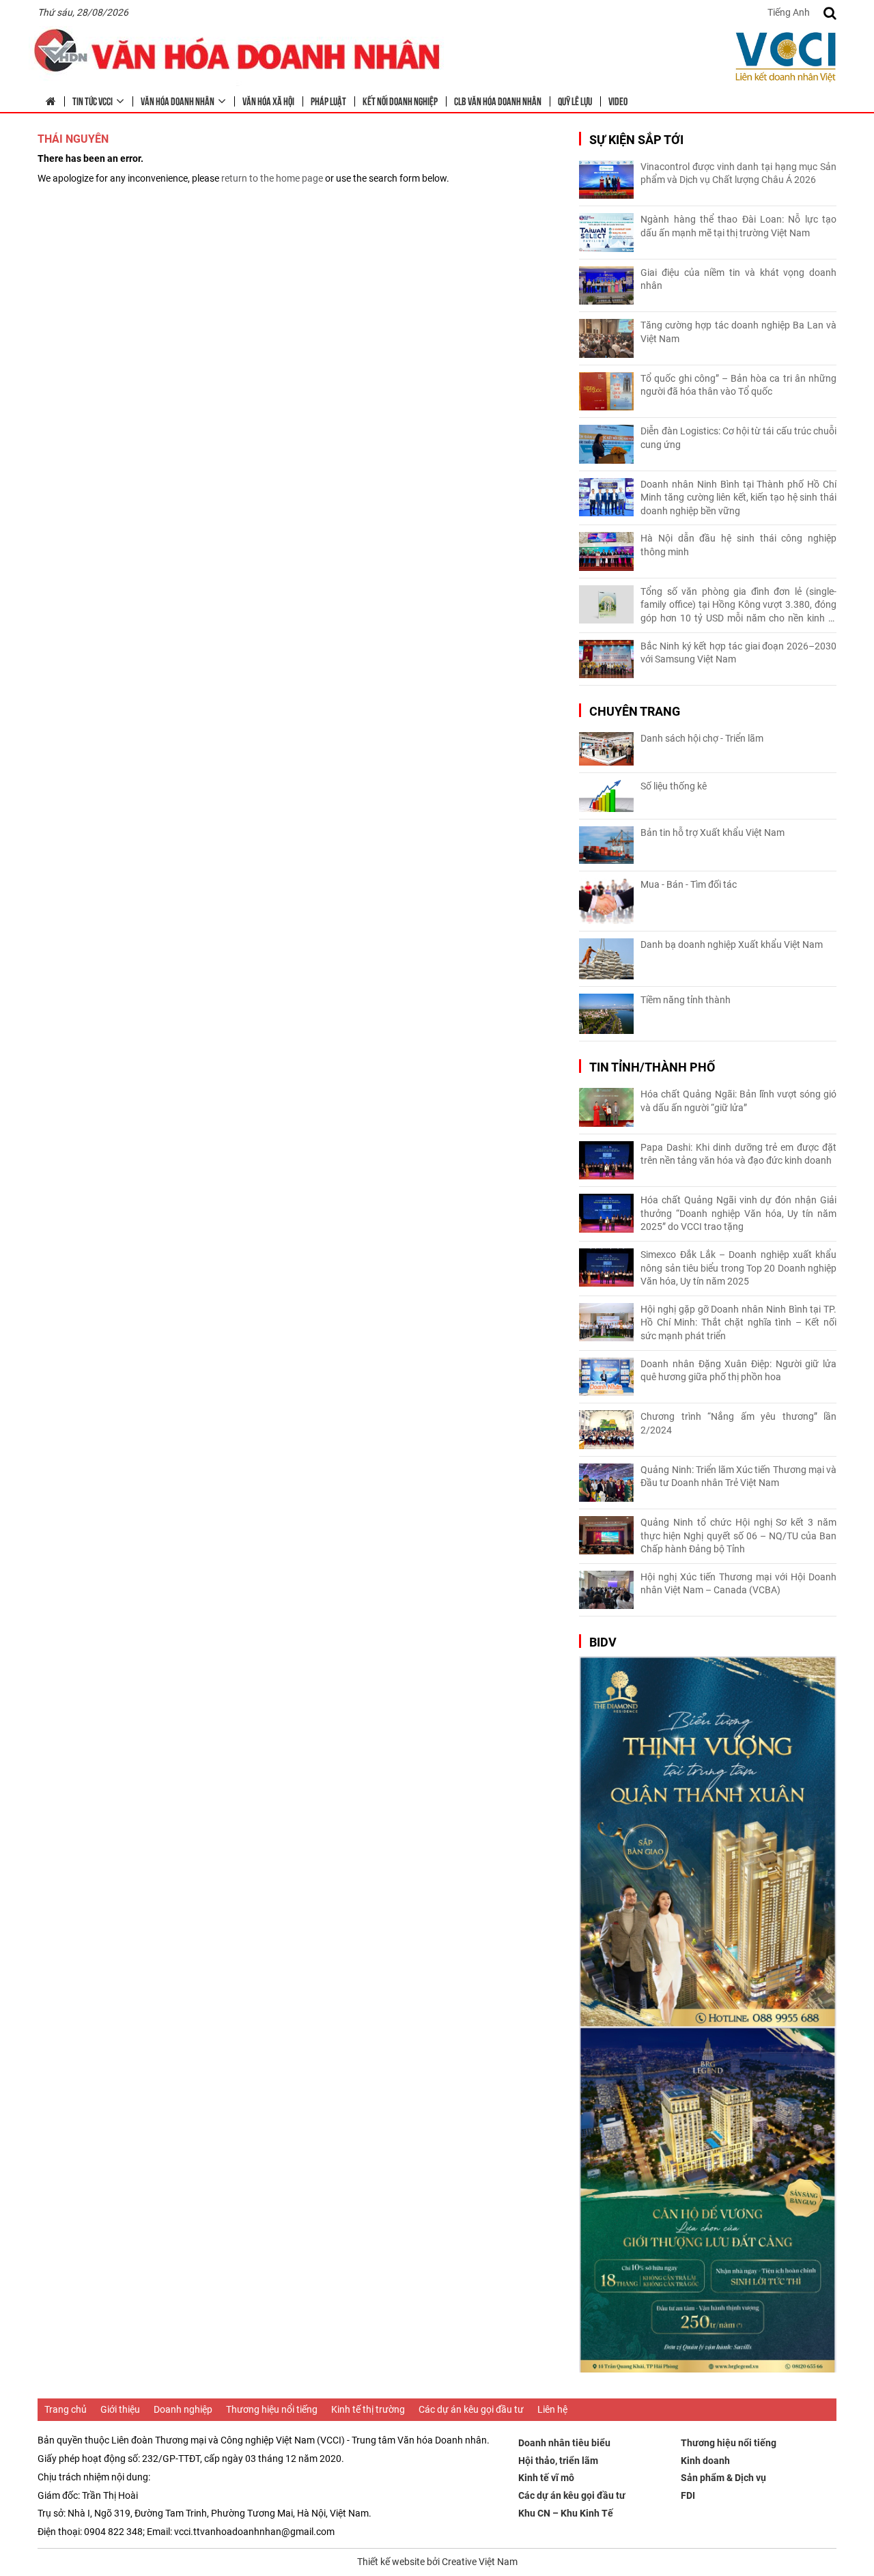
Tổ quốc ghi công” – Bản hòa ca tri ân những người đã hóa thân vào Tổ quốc (738, 385)
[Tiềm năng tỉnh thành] (606, 1014)
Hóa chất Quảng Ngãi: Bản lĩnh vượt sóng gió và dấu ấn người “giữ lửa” (738, 1101)
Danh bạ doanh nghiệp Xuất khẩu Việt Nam (732, 944)
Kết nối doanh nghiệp (400, 100)
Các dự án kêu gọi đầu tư (471, 2409)
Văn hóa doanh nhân (178, 100)
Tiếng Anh (789, 12)
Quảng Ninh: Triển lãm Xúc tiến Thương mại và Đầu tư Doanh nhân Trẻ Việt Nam (738, 1476)
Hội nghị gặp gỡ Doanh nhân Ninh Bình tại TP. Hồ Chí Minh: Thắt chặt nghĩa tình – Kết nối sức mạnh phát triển (738, 1322)
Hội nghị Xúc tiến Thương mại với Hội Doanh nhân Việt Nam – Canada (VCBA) (738, 1584)
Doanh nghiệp (183, 2409)
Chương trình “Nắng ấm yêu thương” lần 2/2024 (738, 1423)
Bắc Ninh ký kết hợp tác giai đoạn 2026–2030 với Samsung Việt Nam (738, 653)
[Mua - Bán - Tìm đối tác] (606, 901)
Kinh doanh (705, 2461)
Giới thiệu (120, 2409)
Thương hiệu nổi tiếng (272, 2409)
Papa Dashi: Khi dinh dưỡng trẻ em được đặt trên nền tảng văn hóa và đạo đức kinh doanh (738, 1154)
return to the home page (272, 178)
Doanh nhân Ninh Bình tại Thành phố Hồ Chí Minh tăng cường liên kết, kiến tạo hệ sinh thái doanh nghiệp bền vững (738, 498)
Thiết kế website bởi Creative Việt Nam (437, 2562)
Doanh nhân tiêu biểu (564, 2443)
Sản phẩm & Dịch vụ (723, 2478)
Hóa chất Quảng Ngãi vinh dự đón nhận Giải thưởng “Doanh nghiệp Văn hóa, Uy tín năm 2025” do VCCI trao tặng (738, 1213)
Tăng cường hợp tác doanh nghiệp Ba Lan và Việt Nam (738, 332)
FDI (688, 2495)
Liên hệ (552, 2409)
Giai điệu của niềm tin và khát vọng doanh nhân (738, 279)
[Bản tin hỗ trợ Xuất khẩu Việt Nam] (606, 845)
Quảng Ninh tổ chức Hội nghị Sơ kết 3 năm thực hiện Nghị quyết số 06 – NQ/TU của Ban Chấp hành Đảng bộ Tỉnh (738, 1536)
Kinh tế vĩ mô (546, 2478)
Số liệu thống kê (674, 786)
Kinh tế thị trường (368, 2409)
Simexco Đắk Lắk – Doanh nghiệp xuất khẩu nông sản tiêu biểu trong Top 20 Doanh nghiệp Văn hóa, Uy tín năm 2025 (738, 1268)
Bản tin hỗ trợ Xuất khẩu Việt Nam (713, 832)
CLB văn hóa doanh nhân (498, 100)
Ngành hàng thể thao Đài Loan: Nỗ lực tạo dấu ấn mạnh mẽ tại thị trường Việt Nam (738, 226)
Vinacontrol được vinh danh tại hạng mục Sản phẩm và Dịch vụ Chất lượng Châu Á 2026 (738, 173)
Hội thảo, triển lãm (558, 2461)
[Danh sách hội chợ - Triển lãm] (606, 749)
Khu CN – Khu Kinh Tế (566, 2513)
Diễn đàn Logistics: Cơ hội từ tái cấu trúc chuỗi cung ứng (738, 438)
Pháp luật (328, 100)
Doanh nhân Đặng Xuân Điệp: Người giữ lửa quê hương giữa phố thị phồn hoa (738, 1371)
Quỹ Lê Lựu (575, 100)
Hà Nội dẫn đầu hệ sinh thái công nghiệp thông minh (738, 545)
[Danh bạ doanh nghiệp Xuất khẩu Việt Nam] (606, 959)
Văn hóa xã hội (268, 100)
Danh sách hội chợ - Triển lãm (702, 738)
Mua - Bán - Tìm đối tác (689, 884)
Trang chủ (66, 2409)
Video (618, 100)
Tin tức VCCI (93, 100)
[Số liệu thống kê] (606, 796)
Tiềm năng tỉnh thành (686, 1000)
